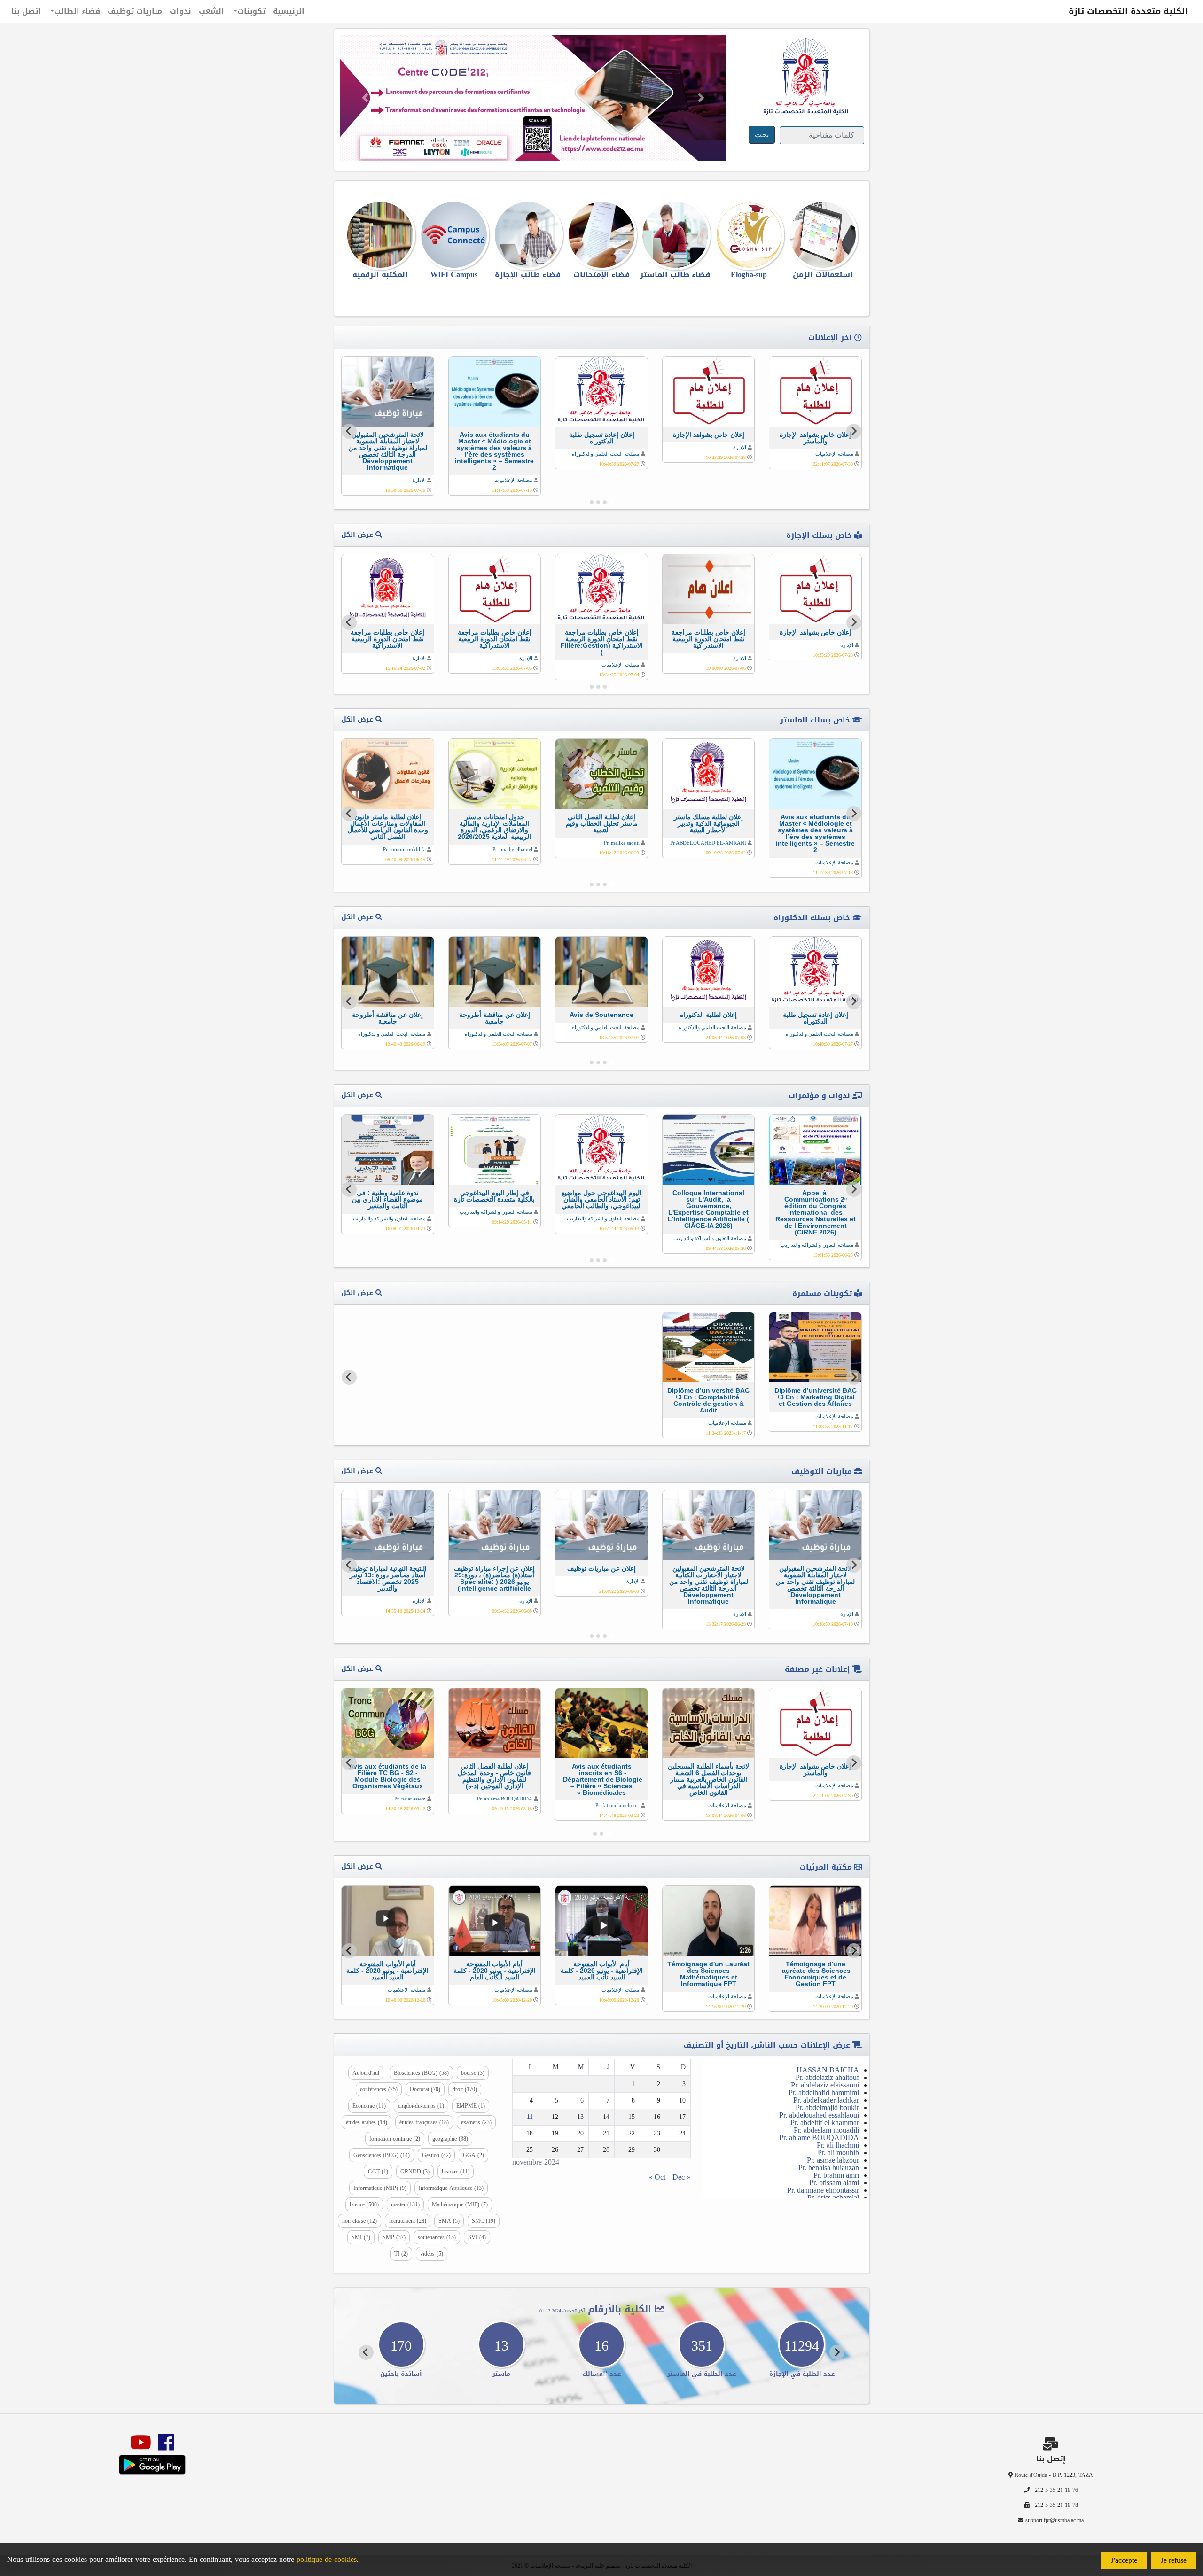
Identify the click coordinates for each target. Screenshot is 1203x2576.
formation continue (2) (395, 2139)
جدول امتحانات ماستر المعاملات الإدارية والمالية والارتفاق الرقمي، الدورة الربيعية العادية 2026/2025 (494, 827)
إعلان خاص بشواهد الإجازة (709, 435)
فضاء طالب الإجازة (528, 275)
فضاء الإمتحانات (601, 275)
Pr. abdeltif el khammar (825, 2122)
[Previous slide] (854, 1377)
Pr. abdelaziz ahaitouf (827, 2077)
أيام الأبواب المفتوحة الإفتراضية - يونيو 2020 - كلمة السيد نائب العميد (602, 1971)
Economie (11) (369, 2106)
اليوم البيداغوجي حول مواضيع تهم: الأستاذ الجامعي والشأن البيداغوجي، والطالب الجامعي (602, 1199)
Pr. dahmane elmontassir (823, 2190)
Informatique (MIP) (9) (380, 2188)
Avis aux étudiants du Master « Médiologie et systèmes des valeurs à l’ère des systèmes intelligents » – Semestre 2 (494, 451)
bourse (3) (473, 2073)
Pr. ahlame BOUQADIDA (505, 1799)
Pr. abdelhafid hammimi (824, 2092)
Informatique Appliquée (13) (451, 2188)
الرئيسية (289, 11)
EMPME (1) (471, 2106)
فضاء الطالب (77, 11)
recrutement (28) (408, 2221)
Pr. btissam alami (834, 2183)
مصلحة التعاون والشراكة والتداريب (817, 1245)
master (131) (405, 2204)
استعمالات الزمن (823, 275)
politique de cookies (327, 2559)
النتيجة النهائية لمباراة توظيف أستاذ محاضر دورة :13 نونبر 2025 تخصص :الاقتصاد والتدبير (388, 1578)
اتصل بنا (26, 11)
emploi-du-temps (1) (421, 2106)
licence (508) (364, 2204)
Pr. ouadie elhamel (512, 849)
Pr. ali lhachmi (838, 2145)
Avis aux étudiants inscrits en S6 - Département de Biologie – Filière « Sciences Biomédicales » (602, 1779)
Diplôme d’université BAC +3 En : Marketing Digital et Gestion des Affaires (816, 1397)
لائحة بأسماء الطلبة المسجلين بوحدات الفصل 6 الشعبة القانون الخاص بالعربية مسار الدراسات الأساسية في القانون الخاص (708, 1779)
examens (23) (476, 2122)
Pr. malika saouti (622, 843)
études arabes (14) (367, 2122)
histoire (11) (456, 2172)
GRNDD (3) (415, 2172)
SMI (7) (361, 2237)
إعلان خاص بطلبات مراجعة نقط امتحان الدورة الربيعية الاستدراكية (708, 639)
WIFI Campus (454, 275)
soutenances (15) (437, 2237)
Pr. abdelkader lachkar (826, 2100)
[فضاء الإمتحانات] (602, 235)
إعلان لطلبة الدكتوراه (708, 1015)
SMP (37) (394, 2237)
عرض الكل (358, 535)
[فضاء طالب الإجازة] (528, 235)
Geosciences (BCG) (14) (382, 2155)
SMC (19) (484, 2221)
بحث (762, 135)
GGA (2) (473, 2155)
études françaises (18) (424, 2122)
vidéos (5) (432, 2254)
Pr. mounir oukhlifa (404, 849)
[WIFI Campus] (454, 235)
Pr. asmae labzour (833, 2160)
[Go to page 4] (592, 502)
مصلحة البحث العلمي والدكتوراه (606, 454)
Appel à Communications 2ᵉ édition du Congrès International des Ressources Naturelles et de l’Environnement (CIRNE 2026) (816, 1212)
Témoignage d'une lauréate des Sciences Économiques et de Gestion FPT (815, 1974)
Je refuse (1174, 2560)
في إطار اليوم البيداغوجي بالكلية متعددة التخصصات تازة (494, 1196)
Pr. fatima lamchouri (617, 1805)
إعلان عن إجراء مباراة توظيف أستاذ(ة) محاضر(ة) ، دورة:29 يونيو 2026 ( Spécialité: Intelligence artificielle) (494, 1578)
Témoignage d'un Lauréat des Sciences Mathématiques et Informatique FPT (708, 1974)
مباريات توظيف (135, 11)
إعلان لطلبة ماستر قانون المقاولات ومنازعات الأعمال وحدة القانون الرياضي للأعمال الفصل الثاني (388, 827)
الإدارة (740, 447)
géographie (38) (450, 2139)
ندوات (180, 11)
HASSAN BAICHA (828, 2070)
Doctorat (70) (425, 2089)
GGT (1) (378, 2172)
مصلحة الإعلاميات (834, 454)
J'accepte (1124, 2560)
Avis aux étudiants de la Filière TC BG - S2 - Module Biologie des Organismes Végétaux (388, 1776)
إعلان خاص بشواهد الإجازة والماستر (815, 438)
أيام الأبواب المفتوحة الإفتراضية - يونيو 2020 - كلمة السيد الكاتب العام (495, 1971)
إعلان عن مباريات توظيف (601, 1568)
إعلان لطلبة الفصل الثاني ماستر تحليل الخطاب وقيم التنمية (602, 823)
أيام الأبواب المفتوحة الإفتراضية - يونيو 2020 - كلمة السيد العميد (387, 1971)
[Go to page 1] (611, 502)
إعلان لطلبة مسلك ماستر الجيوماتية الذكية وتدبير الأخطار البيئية (708, 823)
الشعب (211, 11)
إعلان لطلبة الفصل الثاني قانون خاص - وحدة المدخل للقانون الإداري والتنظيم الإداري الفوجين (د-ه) (494, 1776)
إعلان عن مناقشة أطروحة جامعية (495, 1018)
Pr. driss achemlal (833, 2198)
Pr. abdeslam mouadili (826, 2130)
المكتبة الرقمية (380, 275)
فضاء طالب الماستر (675, 275)
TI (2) (401, 2254)
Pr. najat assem (410, 1799)
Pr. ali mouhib (838, 2153)
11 (530, 2117)
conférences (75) (379, 2089)
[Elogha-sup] (749, 235)
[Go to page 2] (605, 502)
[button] (365, 98)
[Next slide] (349, 431)
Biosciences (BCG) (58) (421, 2073)
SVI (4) (477, 2237)
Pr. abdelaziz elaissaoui (825, 2085)
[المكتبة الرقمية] (380, 235)
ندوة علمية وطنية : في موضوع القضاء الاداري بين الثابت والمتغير (387, 1199)
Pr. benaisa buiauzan (829, 2168)
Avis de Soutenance (601, 1015)
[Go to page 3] (598, 502)
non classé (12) (359, 2221)
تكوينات (251, 11)
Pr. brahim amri (836, 2175)
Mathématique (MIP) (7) (460, 2204)
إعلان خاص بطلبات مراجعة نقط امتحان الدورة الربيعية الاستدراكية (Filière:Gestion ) (602, 642)
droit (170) (465, 2089)
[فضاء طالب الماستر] (675, 235)
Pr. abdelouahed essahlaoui (819, 2115)
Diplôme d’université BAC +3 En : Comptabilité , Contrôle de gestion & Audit (708, 1400)
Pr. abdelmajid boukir (827, 2107)
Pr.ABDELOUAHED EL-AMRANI (708, 843)
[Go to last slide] (854, 431)
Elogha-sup (749, 275)
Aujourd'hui (366, 2073)
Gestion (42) (436, 2155)
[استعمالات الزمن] (823, 235)
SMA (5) (449, 2221)
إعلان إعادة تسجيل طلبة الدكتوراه (602, 438)
